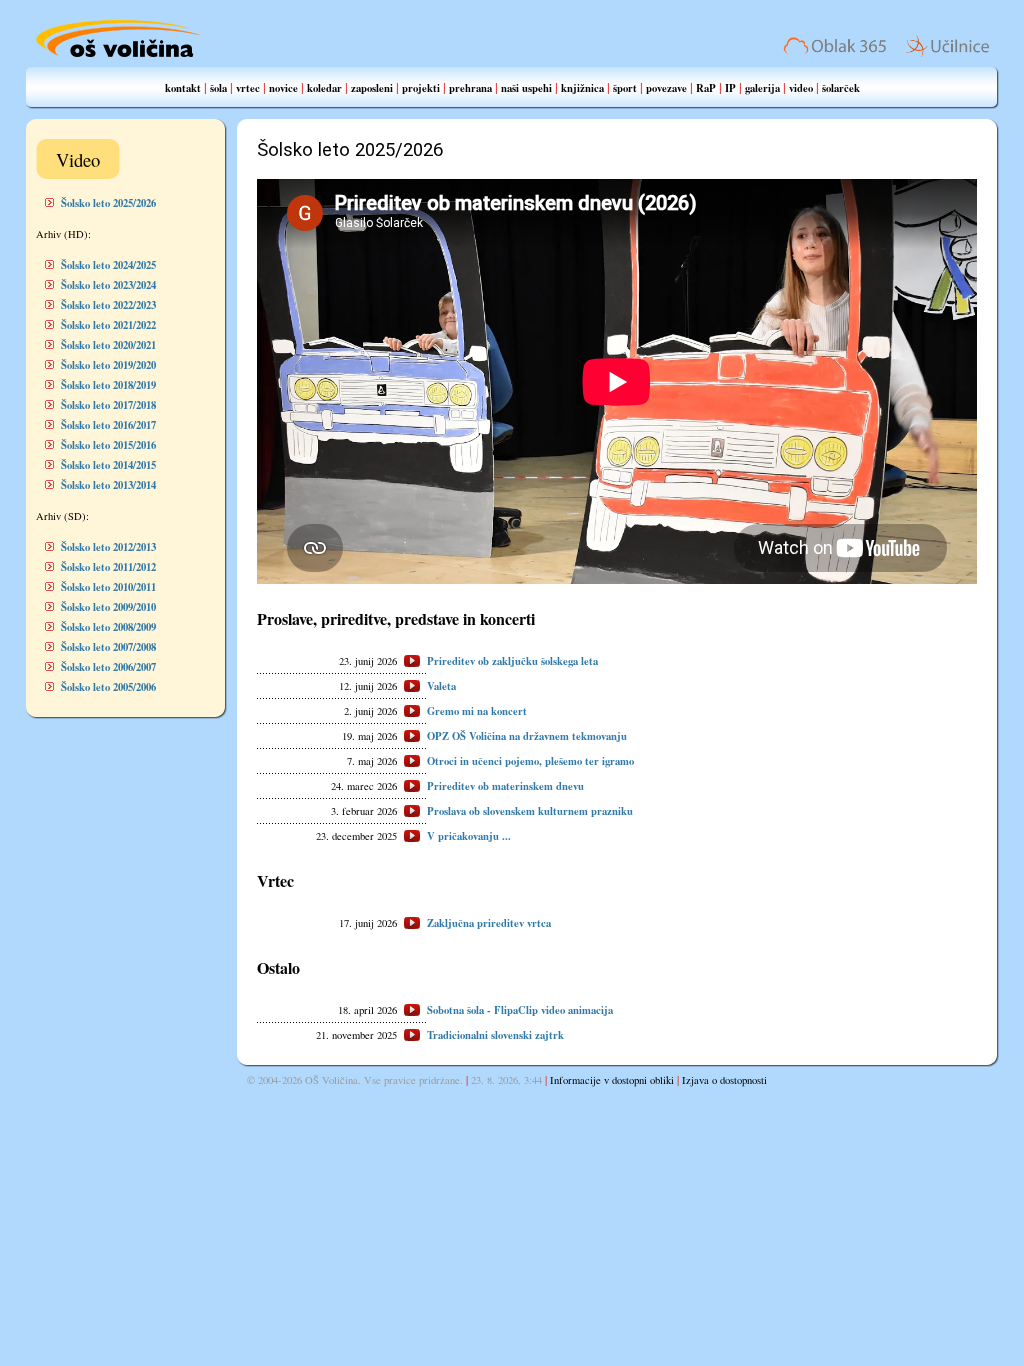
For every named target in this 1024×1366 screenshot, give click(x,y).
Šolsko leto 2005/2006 (108, 687)
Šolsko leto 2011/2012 (108, 567)
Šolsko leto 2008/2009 (108, 627)
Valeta (441, 686)
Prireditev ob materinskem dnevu (505, 786)
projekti (421, 88)
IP (730, 88)
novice (283, 88)
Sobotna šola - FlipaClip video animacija (520, 1010)
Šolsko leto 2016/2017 (108, 425)
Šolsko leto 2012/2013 (108, 547)
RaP (706, 88)
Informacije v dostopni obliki (612, 1080)
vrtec (248, 88)
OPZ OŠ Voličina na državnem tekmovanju (527, 736)
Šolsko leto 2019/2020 (108, 365)
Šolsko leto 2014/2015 (108, 465)
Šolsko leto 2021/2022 (108, 325)
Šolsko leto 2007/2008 (108, 647)
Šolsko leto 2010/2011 (108, 587)
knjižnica (582, 88)
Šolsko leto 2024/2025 (108, 265)
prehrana (470, 88)
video (801, 88)
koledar (324, 88)
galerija (762, 88)
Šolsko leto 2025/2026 (108, 203)
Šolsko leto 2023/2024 (108, 285)
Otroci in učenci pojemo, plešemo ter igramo (530, 761)
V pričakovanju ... (469, 836)
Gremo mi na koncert (477, 711)
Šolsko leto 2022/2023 (108, 305)
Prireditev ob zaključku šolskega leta (512, 661)
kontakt (183, 88)
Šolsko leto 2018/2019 (108, 385)
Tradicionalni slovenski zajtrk (495, 1035)
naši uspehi (526, 88)
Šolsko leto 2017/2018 (108, 405)
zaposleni (372, 88)
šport (625, 88)
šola (218, 88)
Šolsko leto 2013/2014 (108, 485)
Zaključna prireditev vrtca (489, 923)
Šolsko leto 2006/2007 (108, 667)
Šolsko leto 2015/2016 (108, 445)
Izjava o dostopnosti (724, 1080)
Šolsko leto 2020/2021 (108, 345)
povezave (666, 88)
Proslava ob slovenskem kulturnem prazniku (530, 811)
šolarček (841, 88)
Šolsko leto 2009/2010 (108, 607)
